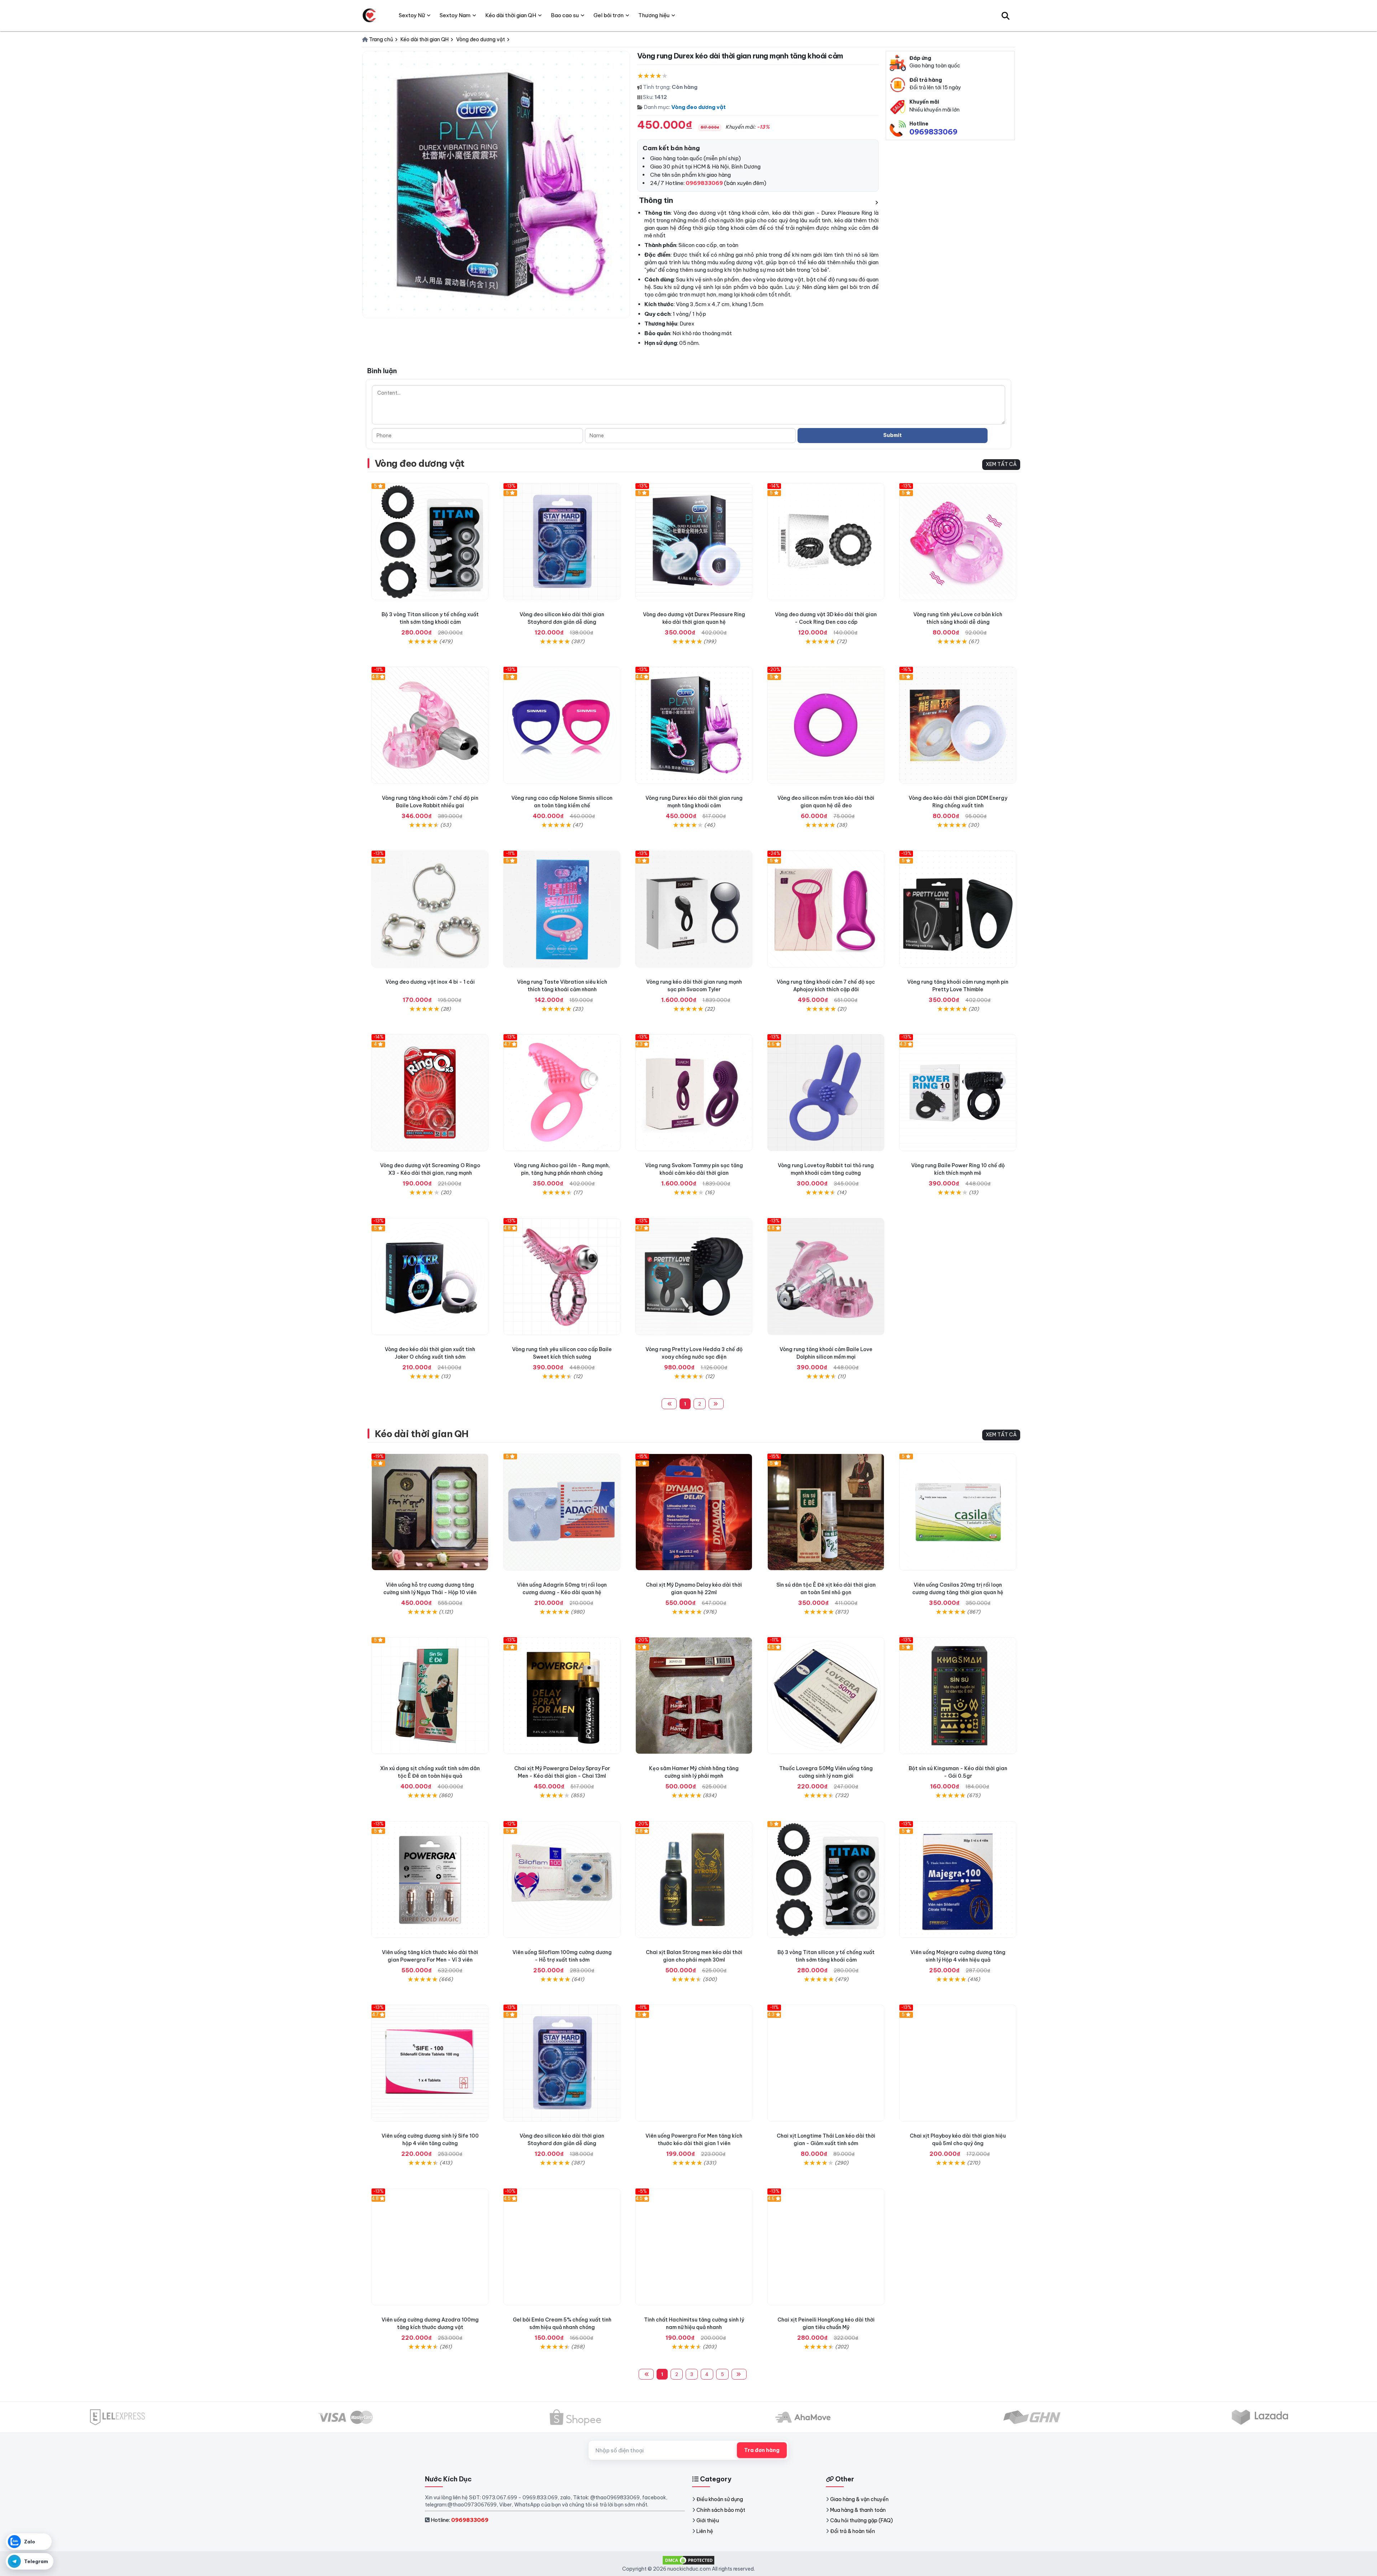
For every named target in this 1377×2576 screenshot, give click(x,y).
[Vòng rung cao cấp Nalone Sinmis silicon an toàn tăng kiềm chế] (562, 725)
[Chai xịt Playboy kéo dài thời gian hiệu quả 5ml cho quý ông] (958, 2063)
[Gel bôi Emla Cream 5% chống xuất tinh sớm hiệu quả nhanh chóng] (562, 2247)
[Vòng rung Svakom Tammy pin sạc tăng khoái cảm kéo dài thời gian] (694, 1093)
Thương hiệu (654, 15)
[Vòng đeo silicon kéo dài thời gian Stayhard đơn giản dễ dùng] (562, 542)
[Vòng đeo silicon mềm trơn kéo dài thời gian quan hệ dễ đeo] (826, 725)
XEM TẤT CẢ (1001, 464)
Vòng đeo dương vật (699, 107)
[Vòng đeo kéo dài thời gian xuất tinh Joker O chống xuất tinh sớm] (430, 1277)
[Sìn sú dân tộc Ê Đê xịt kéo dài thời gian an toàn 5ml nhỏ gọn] (826, 1512)
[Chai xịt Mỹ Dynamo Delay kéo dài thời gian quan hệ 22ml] (694, 1512)
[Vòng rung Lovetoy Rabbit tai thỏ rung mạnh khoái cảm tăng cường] (826, 1093)
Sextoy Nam (455, 15)
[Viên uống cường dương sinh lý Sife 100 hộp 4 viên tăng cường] (430, 2063)
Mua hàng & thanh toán (858, 2510)
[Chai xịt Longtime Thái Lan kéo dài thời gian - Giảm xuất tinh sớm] (826, 2063)
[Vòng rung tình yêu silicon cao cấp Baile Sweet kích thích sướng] (562, 1277)
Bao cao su (565, 15)
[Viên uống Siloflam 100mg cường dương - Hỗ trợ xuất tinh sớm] (562, 1879)
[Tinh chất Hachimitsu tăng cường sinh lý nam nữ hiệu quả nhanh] (694, 2247)
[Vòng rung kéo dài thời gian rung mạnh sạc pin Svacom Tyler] (694, 909)
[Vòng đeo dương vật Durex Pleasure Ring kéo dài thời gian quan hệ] (694, 542)
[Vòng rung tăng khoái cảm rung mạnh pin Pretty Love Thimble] (958, 909)
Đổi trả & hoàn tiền (853, 2531)
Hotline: (460, 2520)
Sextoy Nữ (412, 15)
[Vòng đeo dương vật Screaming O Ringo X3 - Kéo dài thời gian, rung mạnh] (430, 1093)
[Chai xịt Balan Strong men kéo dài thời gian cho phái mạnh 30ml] (694, 1879)
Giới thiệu (708, 2520)
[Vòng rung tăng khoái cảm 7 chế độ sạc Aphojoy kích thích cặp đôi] (826, 909)
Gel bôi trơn (609, 15)
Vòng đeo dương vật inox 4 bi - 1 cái (430, 982)
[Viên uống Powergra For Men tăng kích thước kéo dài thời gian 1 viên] (694, 2063)
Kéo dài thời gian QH (422, 1434)
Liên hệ (705, 2531)
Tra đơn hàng (762, 2450)
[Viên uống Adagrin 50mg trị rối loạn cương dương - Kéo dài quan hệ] (562, 1512)
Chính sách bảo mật (721, 2510)
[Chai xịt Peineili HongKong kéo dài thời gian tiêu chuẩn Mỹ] (826, 2247)
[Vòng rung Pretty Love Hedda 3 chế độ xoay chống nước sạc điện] (694, 1277)
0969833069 (933, 132)
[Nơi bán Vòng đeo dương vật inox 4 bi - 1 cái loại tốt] (430, 909)
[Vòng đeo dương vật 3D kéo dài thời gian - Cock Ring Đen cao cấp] (826, 542)
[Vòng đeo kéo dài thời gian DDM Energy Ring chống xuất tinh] (958, 725)
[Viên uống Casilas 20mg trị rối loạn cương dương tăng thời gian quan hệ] (958, 1512)
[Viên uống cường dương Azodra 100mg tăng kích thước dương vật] (430, 2247)
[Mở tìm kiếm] (1005, 15)
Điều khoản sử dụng (720, 2499)
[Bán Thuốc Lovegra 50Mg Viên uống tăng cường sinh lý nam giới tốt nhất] (826, 1696)
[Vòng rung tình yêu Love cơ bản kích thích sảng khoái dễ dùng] (958, 542)
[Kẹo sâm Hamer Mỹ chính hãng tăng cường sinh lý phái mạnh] (694, 1696)
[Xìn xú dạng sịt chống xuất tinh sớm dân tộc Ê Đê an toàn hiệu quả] (430, 1696)
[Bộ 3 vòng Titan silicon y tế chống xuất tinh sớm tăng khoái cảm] (430, 542)
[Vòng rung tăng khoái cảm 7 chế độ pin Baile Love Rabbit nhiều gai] (430, 725)
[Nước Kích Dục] (369, 15)
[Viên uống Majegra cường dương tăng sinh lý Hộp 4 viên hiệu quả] (958, 1879)
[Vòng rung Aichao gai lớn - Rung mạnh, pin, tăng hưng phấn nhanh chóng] (562, 1093)
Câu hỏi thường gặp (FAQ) (862, 2520)
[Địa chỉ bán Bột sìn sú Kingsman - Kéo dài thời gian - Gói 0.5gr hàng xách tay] (958, 1696)
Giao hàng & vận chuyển (859, 2499)
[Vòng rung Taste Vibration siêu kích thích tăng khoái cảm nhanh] (562, 909)
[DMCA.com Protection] (688, 2560)
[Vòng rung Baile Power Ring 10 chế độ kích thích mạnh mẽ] (958, 1093)
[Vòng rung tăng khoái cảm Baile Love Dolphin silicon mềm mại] (826, 1277)
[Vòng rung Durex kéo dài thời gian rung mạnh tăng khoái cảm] (694, 725)
